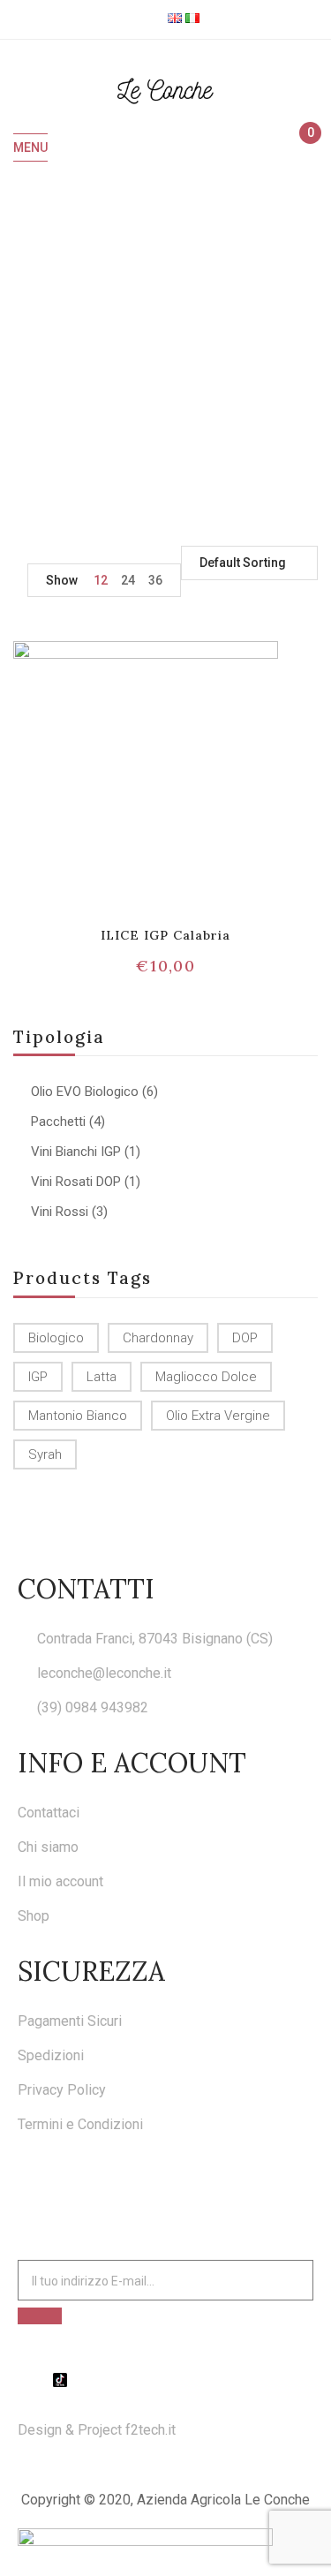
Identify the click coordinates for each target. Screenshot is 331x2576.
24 (128, 580)
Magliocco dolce (206, 1377)
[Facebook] (25, 2380)
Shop (34, 1916)
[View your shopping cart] (302, 148)
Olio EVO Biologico (85, 1092)
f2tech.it (149, 2430)
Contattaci (49, 1813)
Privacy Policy (62, 2090)
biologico (56, 1338)
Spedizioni (51, 2055)
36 (155, 580)
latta (102, 1377)
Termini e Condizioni (80, 2124)
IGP (38, 1377)
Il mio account (60, 1881)
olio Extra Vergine (218, 1416)
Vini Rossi (60, 1212)
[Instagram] (42, 2380)
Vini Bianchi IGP (76, 1152)
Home (39, 373)
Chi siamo (48, 1847)
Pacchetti (58, 1122)
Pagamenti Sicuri (70, 2021)
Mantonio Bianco (78, 1416)
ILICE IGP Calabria (166, 935)
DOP (245, 1338)
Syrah (45, 1454)
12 (101, 580)
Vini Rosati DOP (76, 1182)
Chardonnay (158, 1338)
